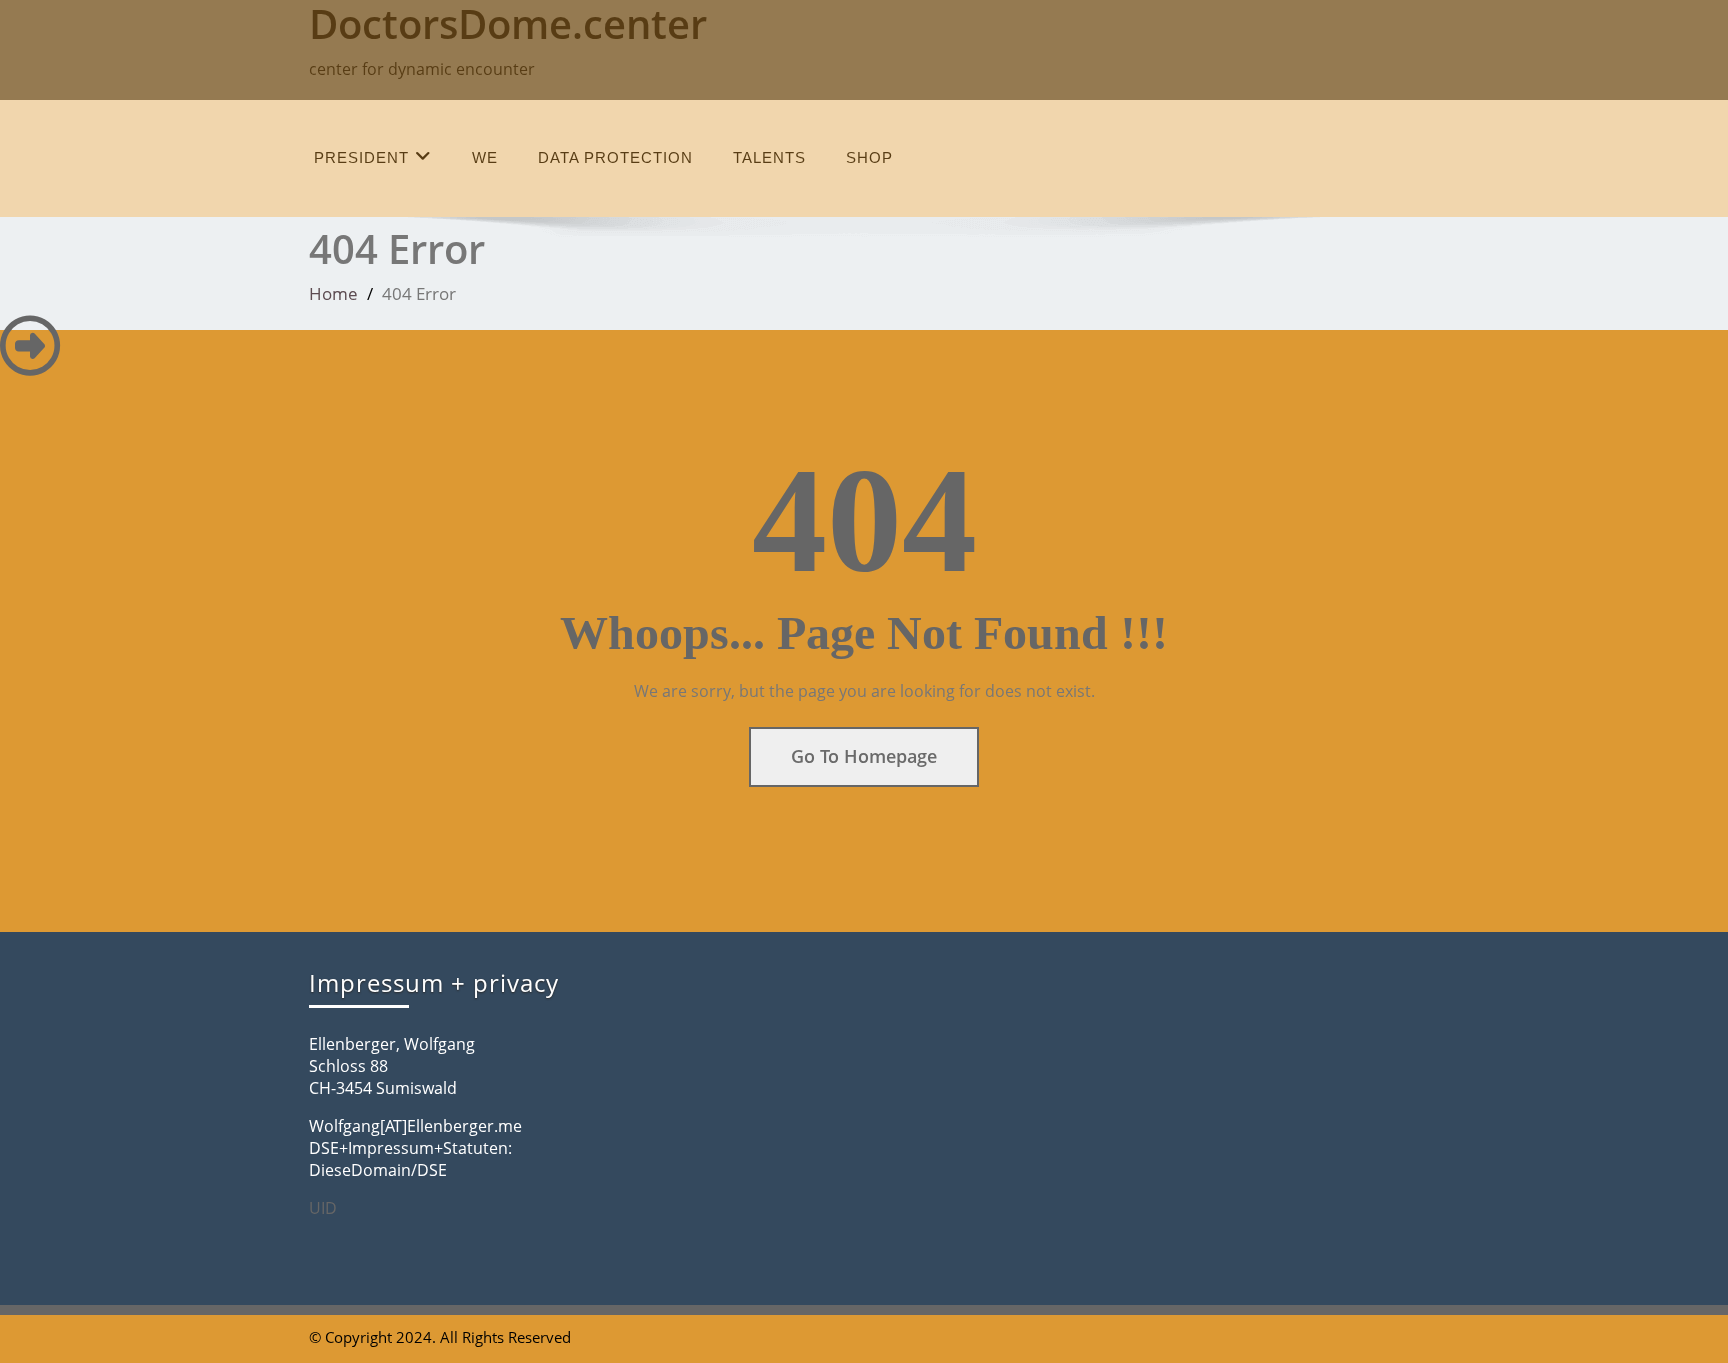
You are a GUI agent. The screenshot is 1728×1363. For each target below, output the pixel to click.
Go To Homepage (864, 756)
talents (769, 157)
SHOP (869, 157)
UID (323, 1208)
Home (333, 293)
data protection (615, 157)
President (361, 157)
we (485, 157)
